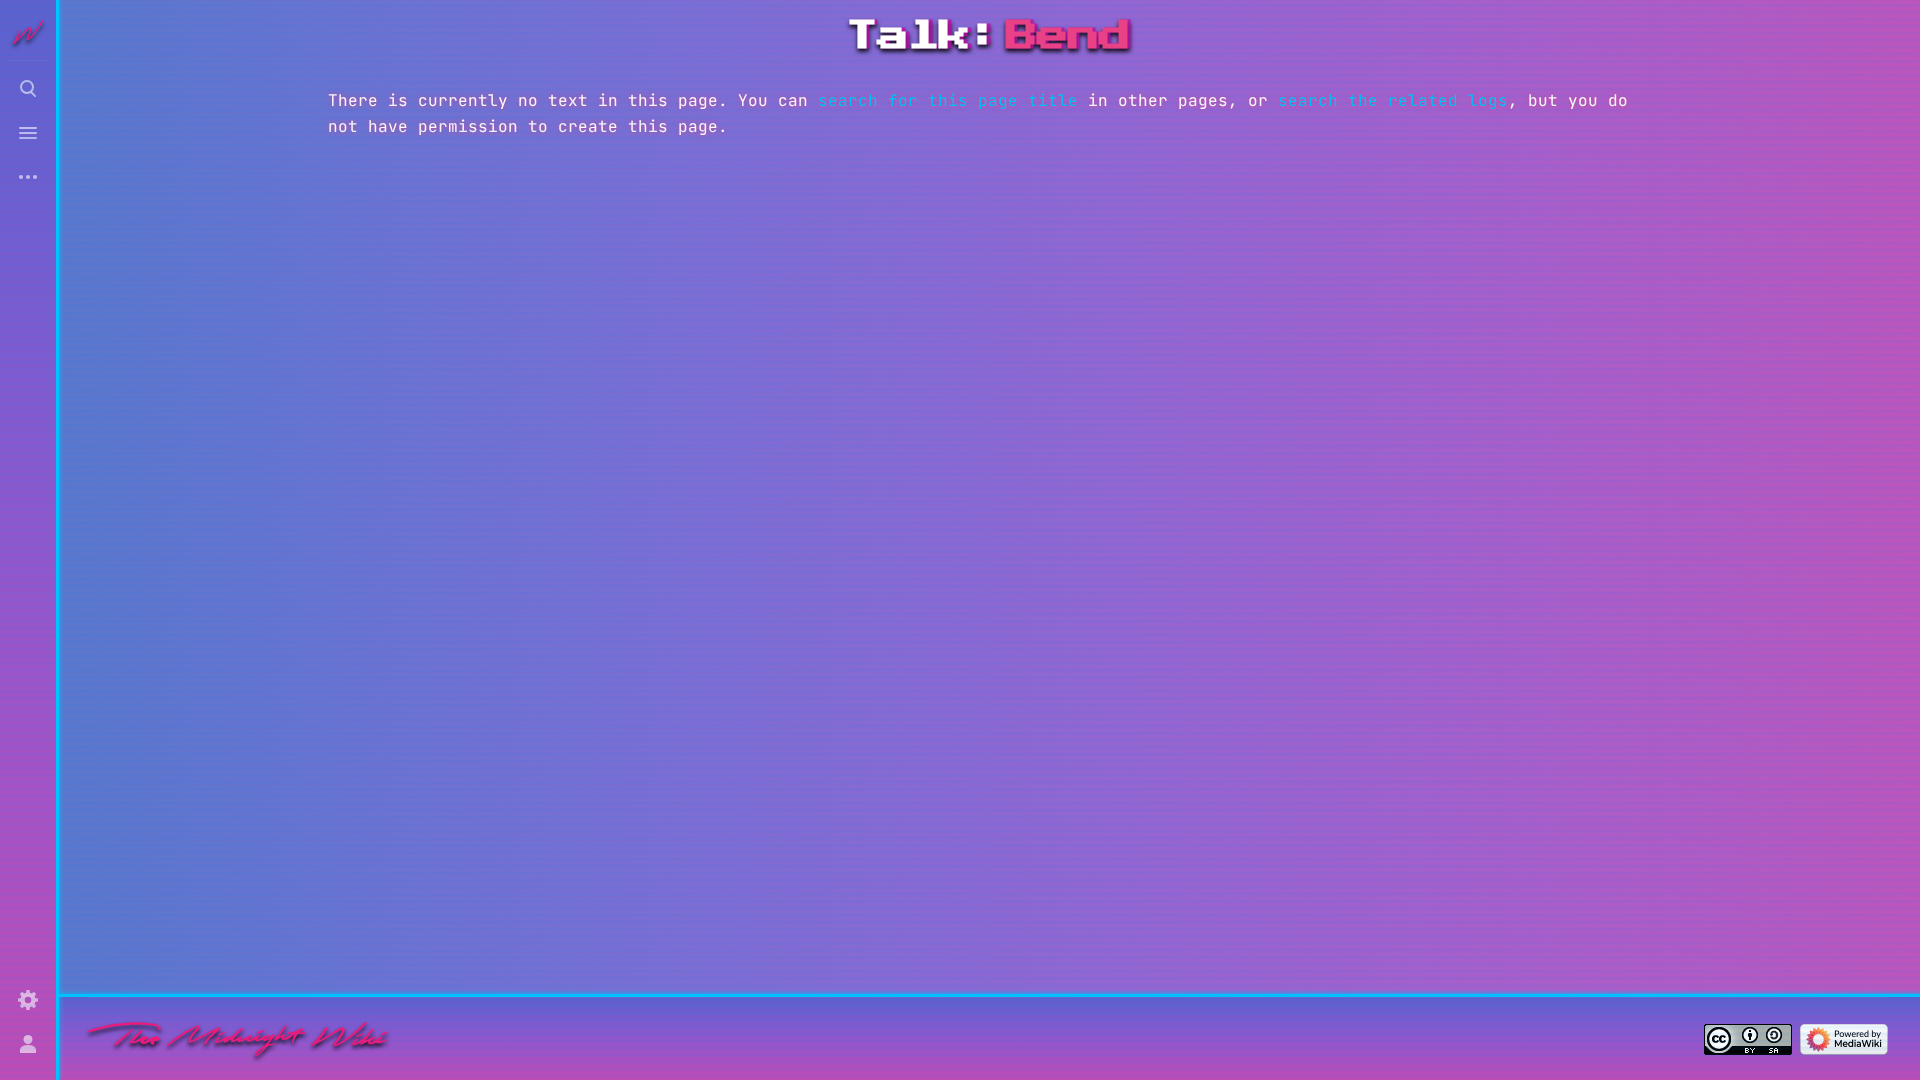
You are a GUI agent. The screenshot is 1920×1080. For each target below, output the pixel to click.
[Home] (238, 1038)
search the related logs (1393, 100)
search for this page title (948, 100)
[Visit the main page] (28, 32)
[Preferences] (28, 1000)
